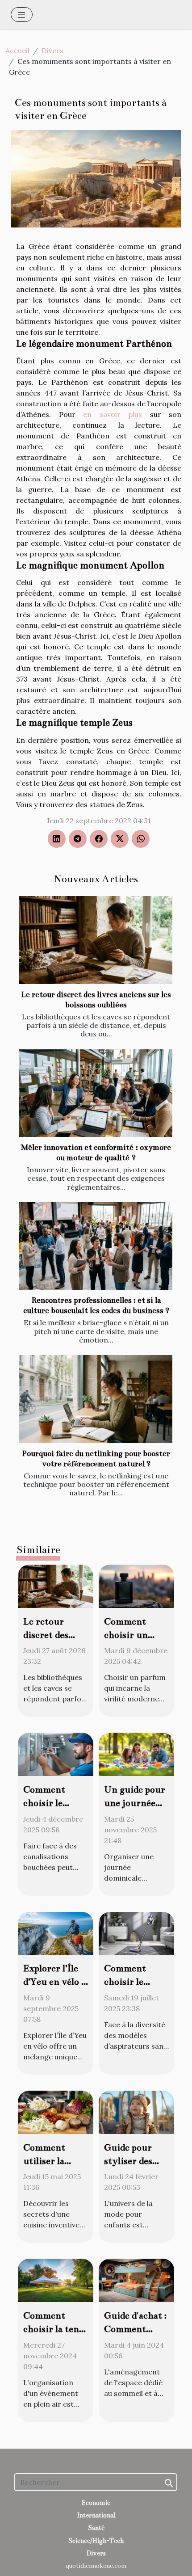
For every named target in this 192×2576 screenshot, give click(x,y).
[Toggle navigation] (22, 15)
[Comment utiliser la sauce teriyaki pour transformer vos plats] (56, 2111)
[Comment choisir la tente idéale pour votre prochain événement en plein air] (56, 2280)
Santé (96, 2528)
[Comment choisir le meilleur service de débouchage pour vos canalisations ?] (56, 1754)
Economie (96, 2503)
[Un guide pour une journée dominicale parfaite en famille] (136, 1754)
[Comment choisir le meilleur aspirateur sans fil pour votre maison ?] (136, 1932)
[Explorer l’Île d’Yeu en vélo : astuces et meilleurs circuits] (56, 1932)
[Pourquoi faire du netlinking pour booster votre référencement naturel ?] (96, 1399)
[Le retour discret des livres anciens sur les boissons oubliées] (96, 940)
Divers (52, 51)
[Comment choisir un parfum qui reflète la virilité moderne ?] (136, 1585)
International (96, 2515)
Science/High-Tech (96, 2541)
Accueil (17, 51)
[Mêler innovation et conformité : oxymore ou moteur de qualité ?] (96, 1093)
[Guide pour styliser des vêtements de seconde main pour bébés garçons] (136, 2111)
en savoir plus (113, 414)
